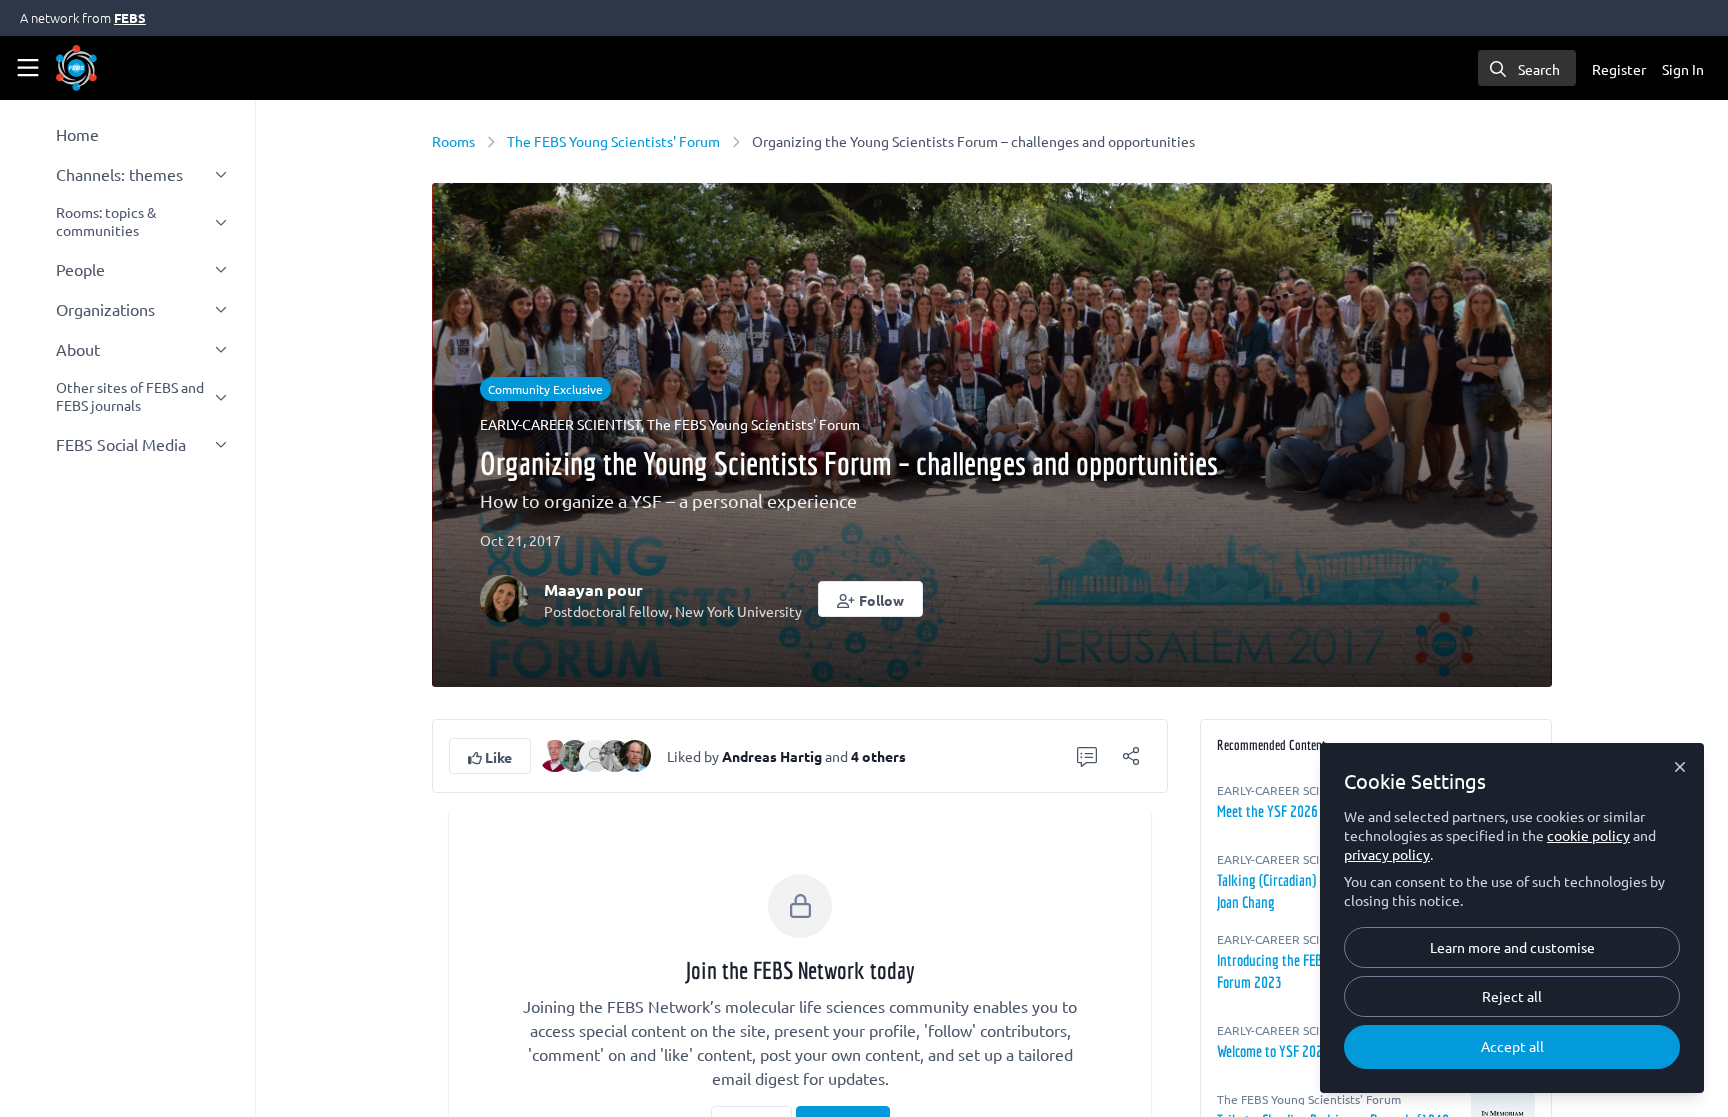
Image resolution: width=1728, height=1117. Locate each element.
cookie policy (1588, 835)
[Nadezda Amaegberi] (595, 753)
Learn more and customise (1512, 947)
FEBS (130, 17)
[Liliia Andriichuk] (615, 753)
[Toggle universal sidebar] (28, 68)
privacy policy (1387, 854)
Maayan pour (593, 589)
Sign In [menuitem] (1683, 69)
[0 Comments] (1087, 756)
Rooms (453, 141)
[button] (870, 599)
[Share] (1131, 756)
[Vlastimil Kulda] (635, 753)
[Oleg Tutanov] (575, 753)
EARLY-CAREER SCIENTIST (560, 424)
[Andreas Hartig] (555, 753)
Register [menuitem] (1619, 69)
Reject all (1512, 996)
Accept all (1512, 1046)
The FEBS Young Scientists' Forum (613, 141)
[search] (1527, 68)
